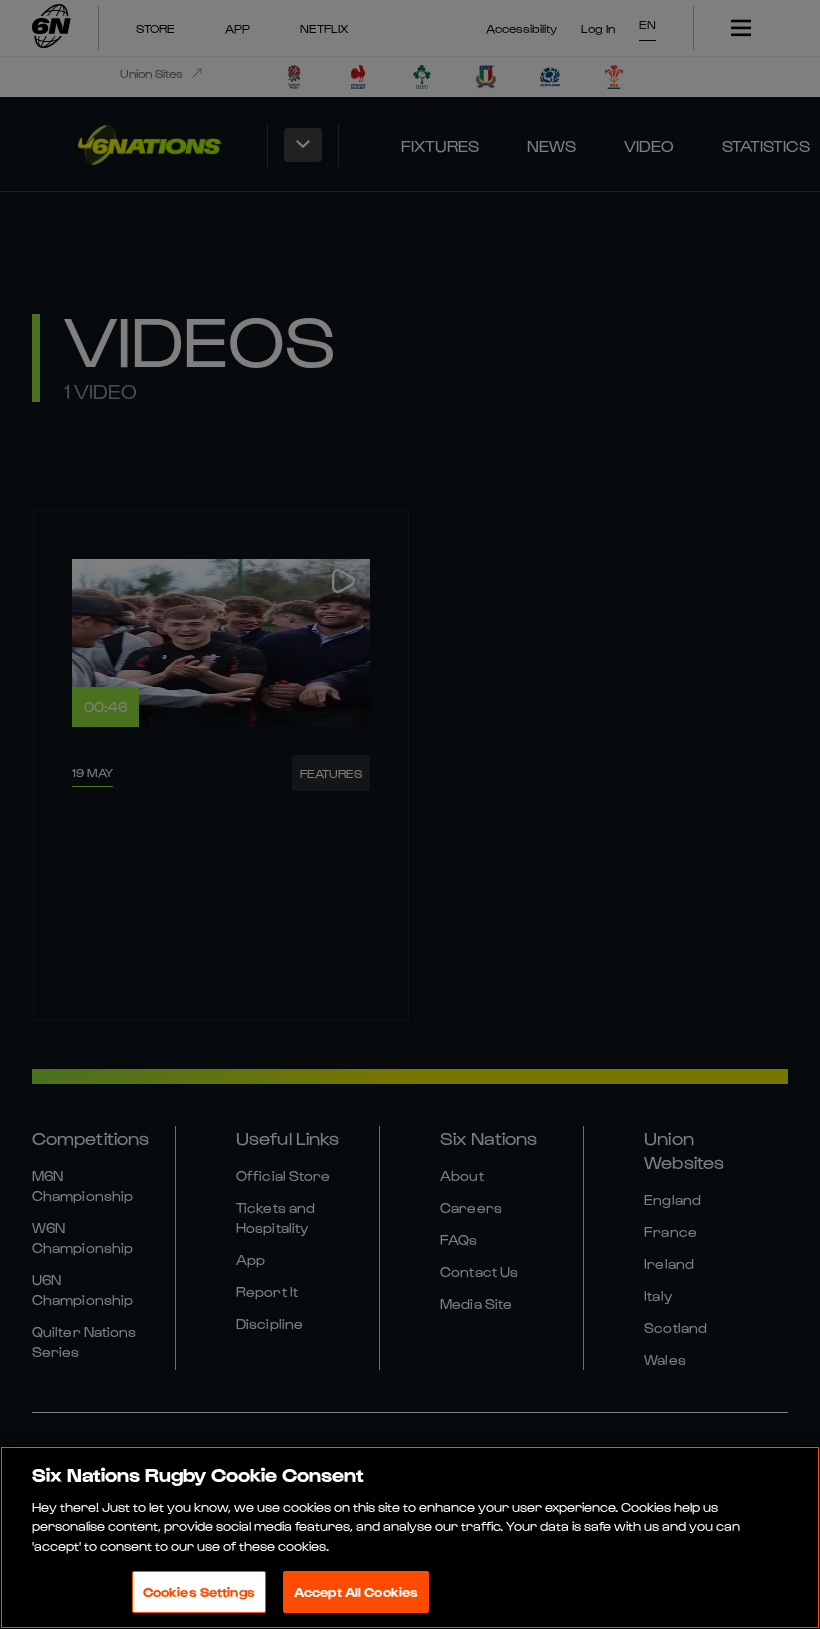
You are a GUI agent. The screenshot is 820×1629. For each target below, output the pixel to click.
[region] (410, 1537)
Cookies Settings (199, 1591)
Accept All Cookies (356, 1591)
